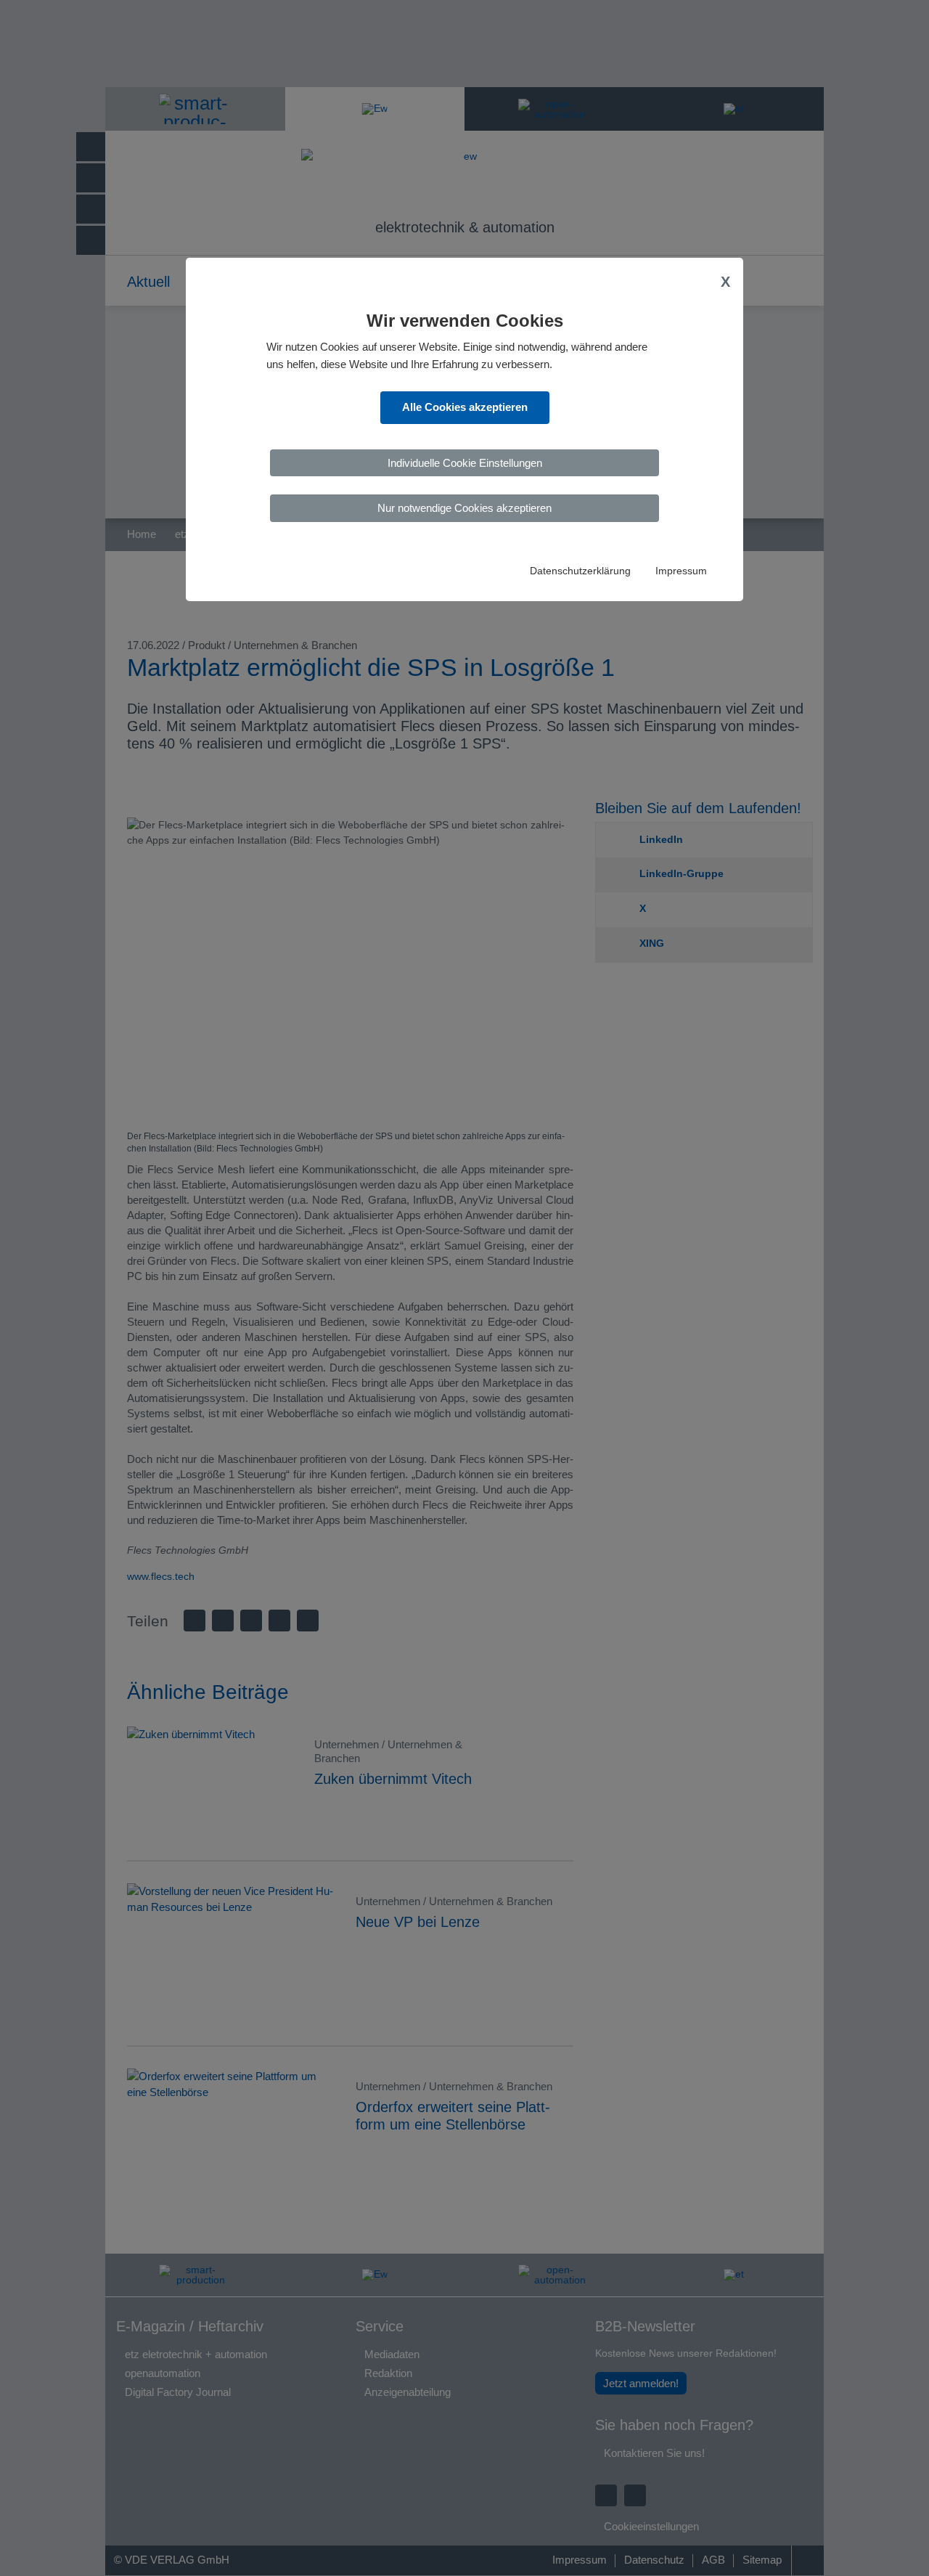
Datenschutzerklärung (580, 571)
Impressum (681, 571)
